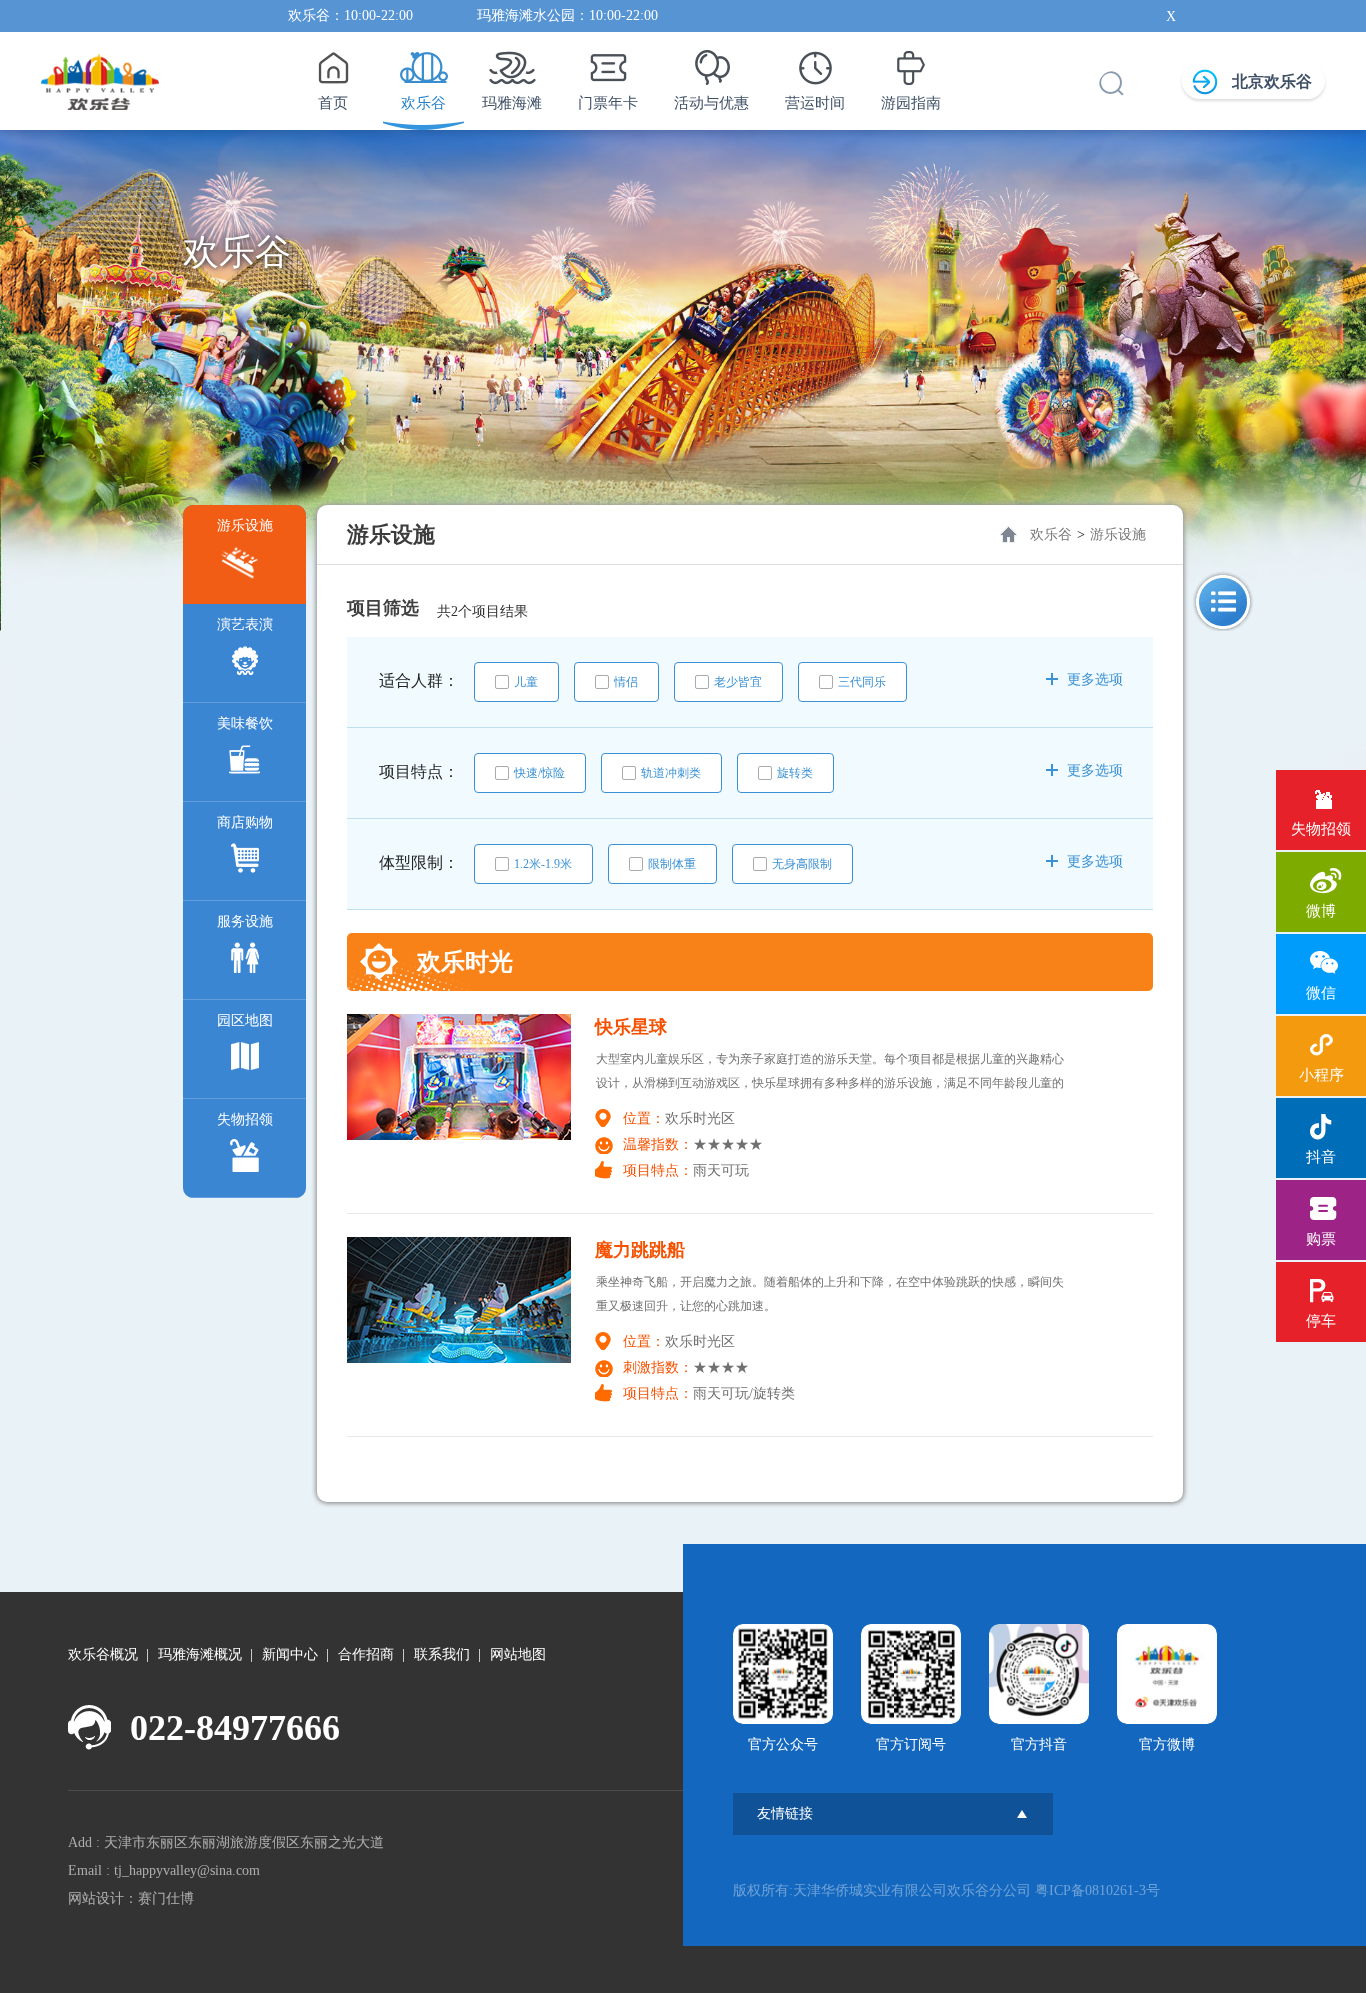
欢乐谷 (423, 103)
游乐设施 (245, 525)
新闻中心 (290, 1654)
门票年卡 (608, 103)
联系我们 (442, 1654)
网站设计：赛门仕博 (131, 1898)
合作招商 (366, 1654)
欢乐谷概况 (103, 1654)
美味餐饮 (245, 723)
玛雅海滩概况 (200, 1654)
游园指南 (911, 103)
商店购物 (245, 822)
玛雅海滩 (512, 103)
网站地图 (518, 1654)
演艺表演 (245, 624)
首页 (333, 103)
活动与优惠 (711, 103)
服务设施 (245, 921)
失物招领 (245, 1119)
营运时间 (815, 103)
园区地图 (245, 1020)
